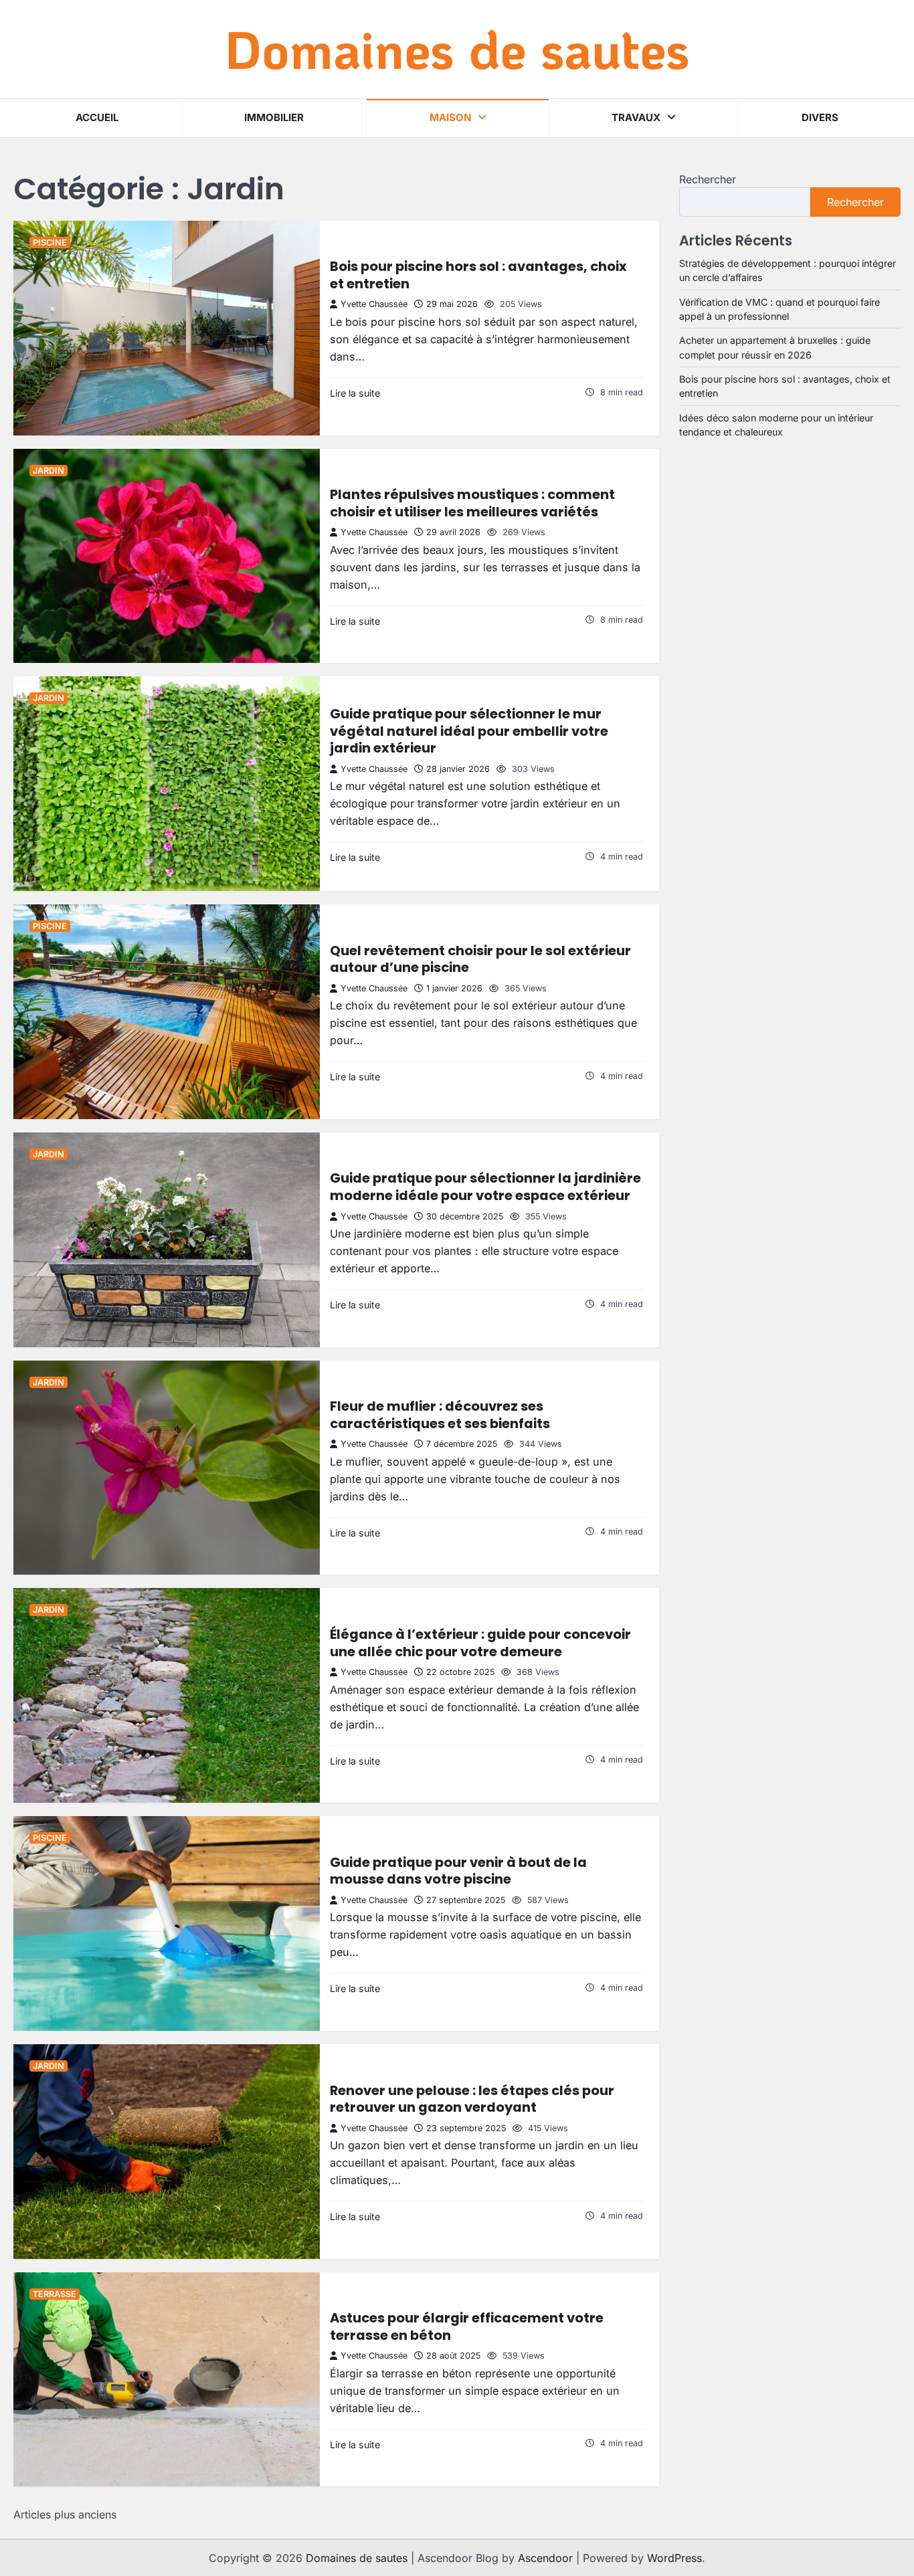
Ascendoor (545, 2558)
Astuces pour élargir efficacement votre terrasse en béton (467, 2326)
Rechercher (708, 179)
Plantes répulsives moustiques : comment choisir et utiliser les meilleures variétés (472, 503)
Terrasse (55, 2294)
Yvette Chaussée (374, 304)
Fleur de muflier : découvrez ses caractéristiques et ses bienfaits (440, 1415)
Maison (450, 117)
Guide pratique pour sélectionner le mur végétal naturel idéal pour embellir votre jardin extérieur (469, 731)
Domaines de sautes (457, 48)
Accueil (97, 117)
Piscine (50, 242)
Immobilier (274, 117)
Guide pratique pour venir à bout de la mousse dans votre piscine (458, 1871)
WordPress (674, 2558)
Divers (820, 117)
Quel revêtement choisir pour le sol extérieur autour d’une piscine (480, 959)
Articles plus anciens (65, 2514)
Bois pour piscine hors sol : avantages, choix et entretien (478, 275)
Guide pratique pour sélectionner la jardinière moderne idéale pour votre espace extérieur (485, 1187)
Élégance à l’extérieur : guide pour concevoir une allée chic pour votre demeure (480, 1643)
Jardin (49, 471)
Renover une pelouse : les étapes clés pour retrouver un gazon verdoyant (472, 2099)
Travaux (636, 117)
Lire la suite (355, 393)
